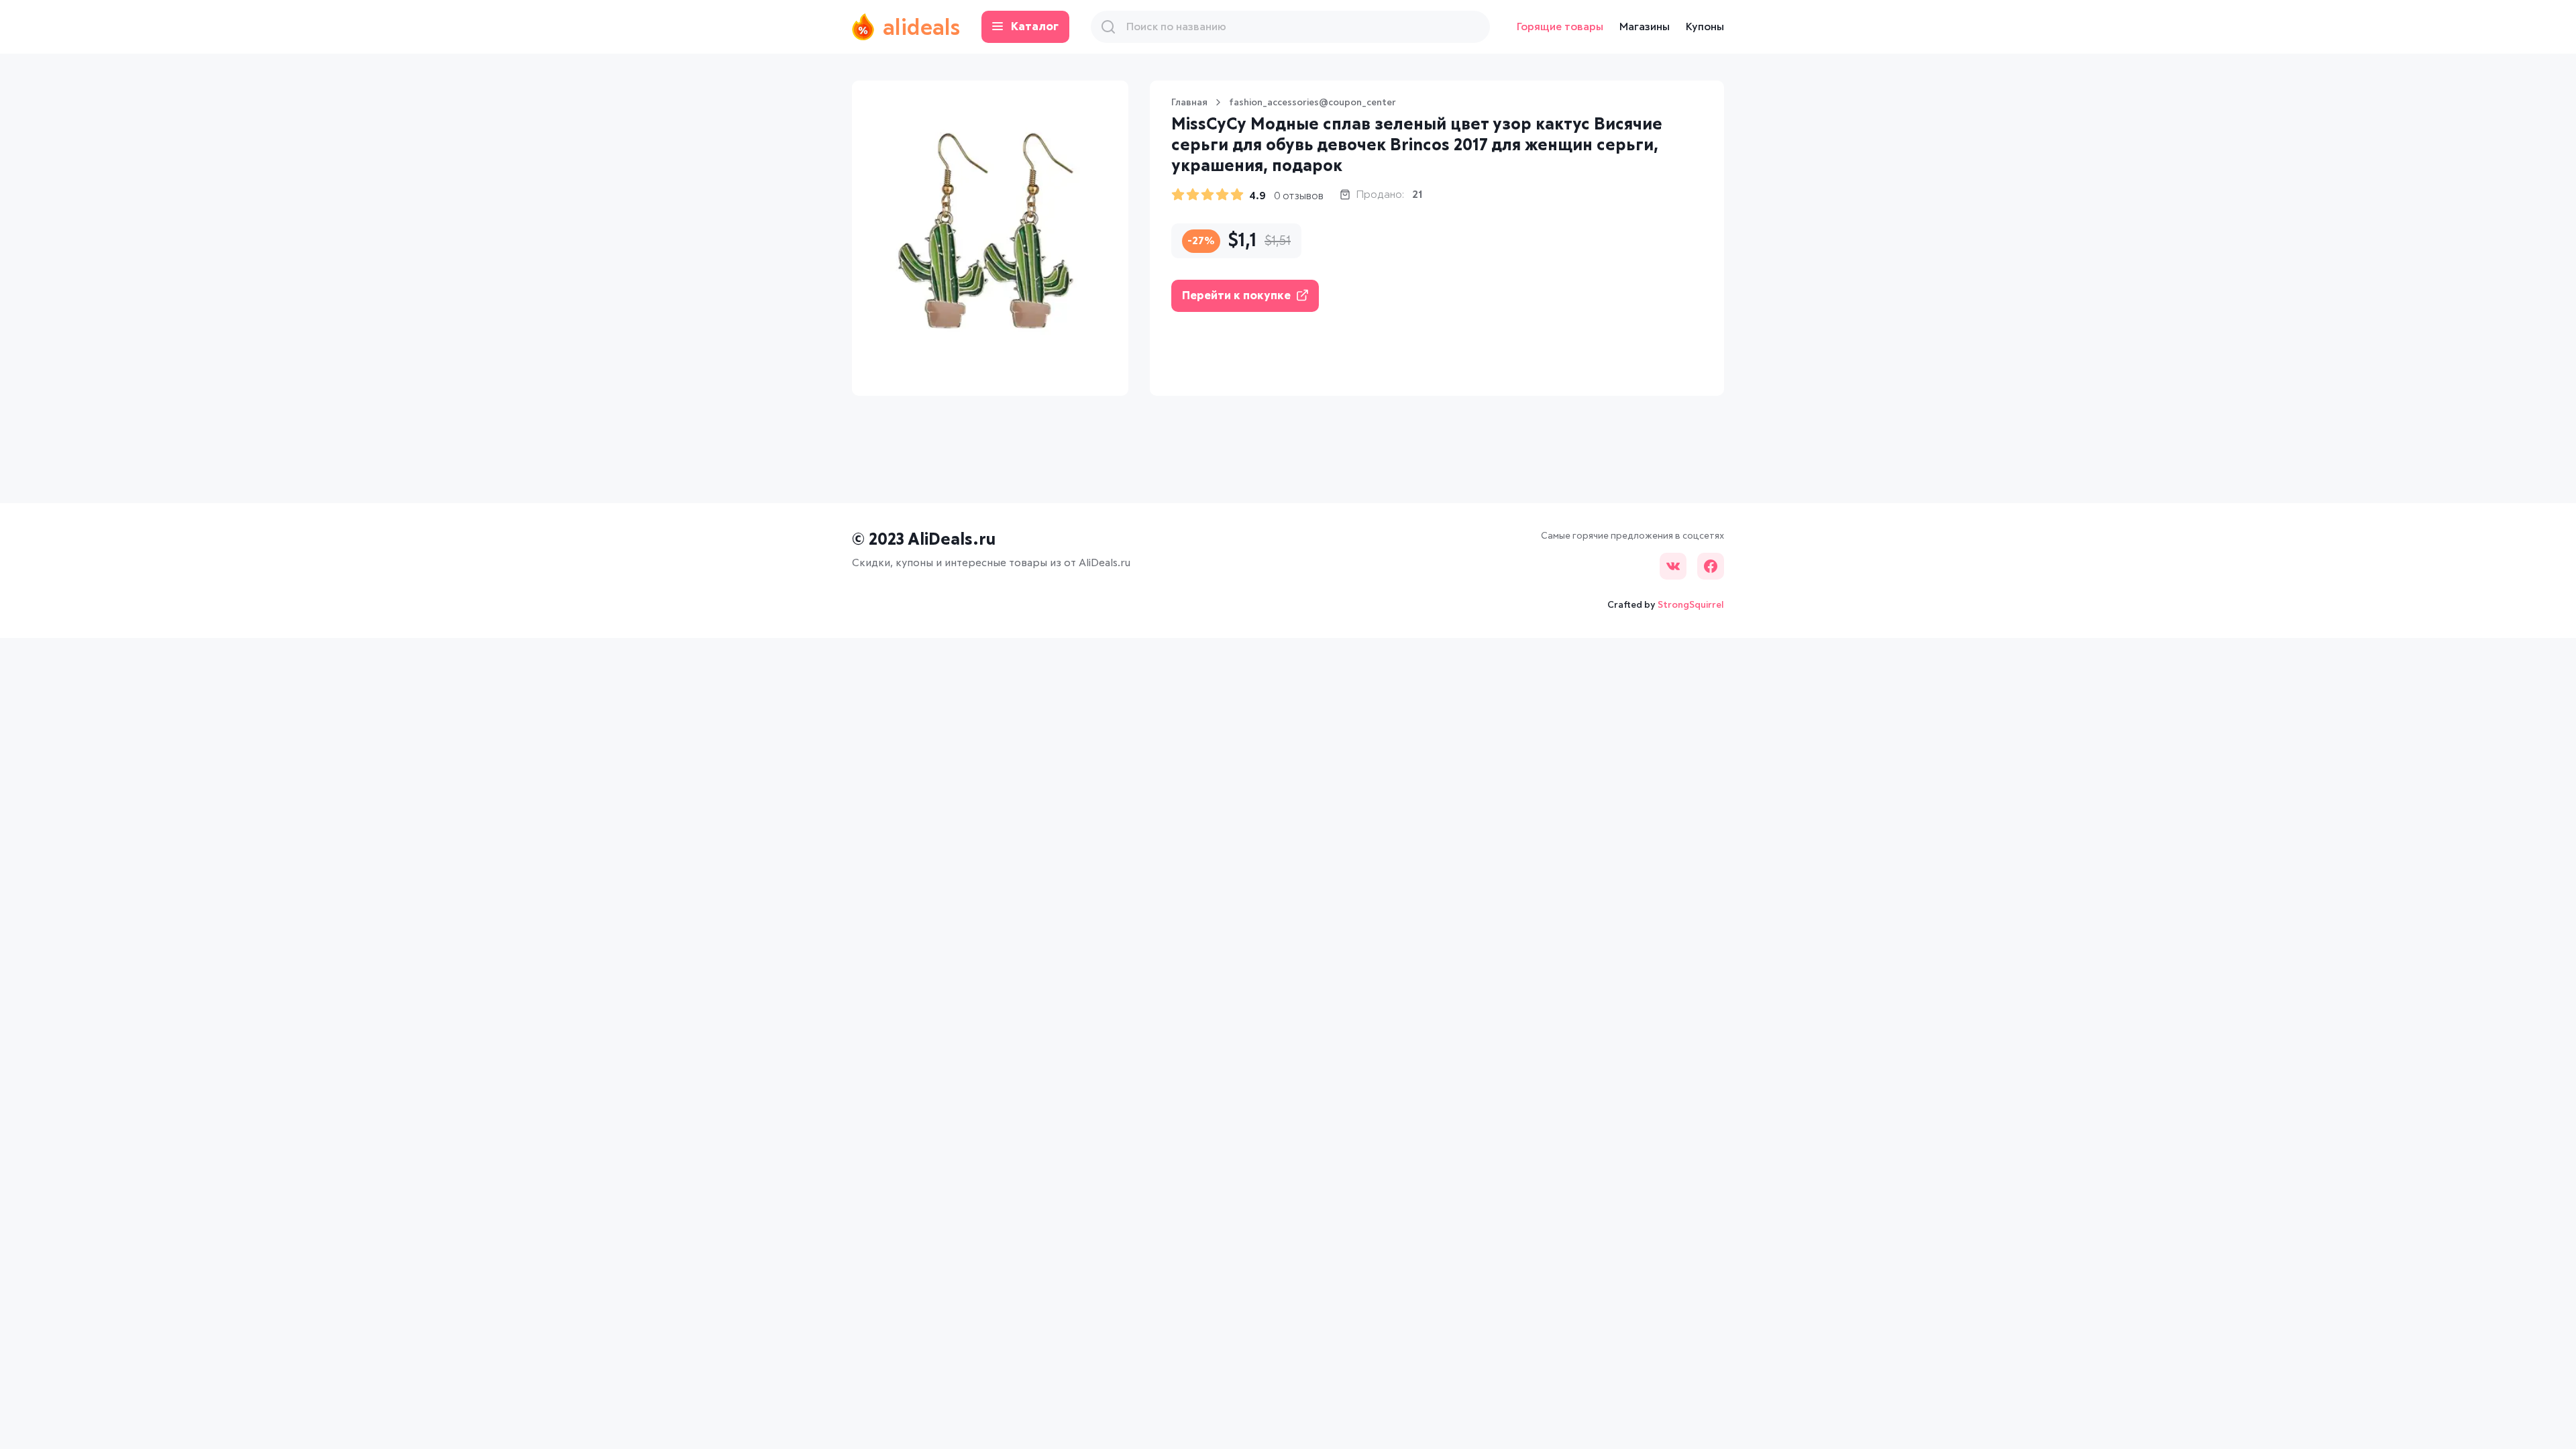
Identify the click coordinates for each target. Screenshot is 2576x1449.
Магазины (1645, 27)
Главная (1189, 103)
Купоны (1705, 27)
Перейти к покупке (1236, 296)
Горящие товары (1560, 27)
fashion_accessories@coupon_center (1312, 103)
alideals (921, 29)
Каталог (1035, 27)
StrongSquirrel (1691, 605)
